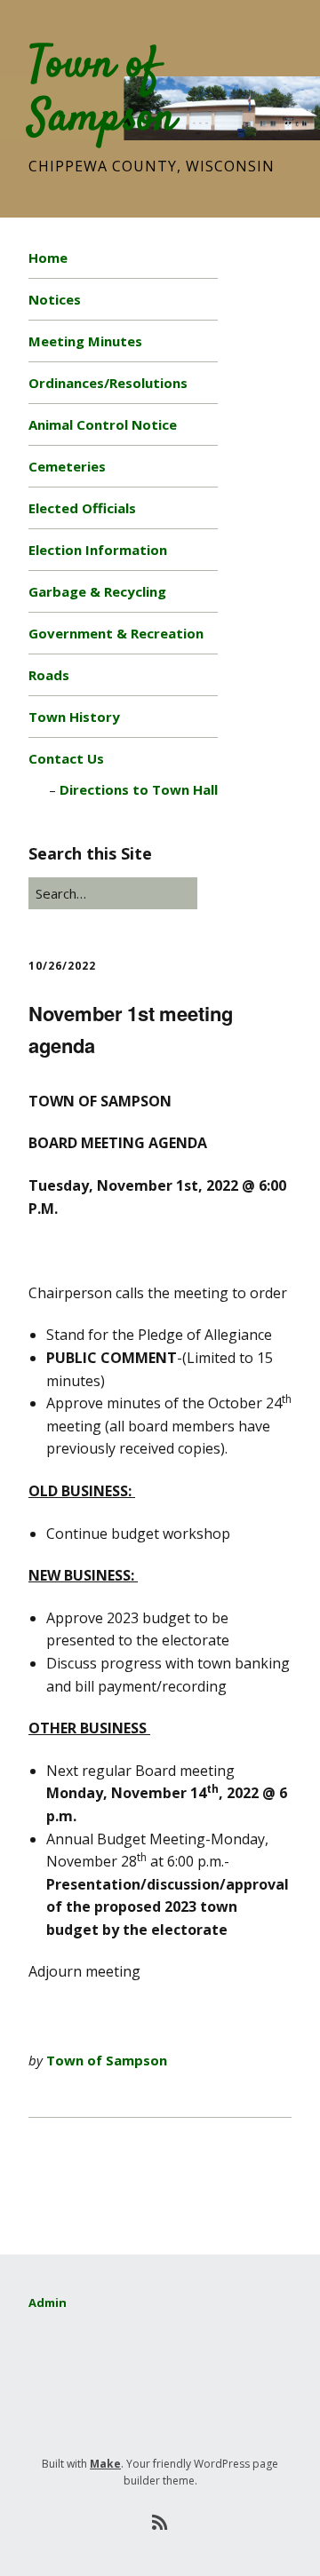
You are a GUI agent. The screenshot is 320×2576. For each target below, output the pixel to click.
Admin (48, 2303)
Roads (49, 675)
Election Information (98, 550)
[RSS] (160, 2523)
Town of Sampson (102, 92)
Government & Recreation (116, 633)
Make (105, 2464)
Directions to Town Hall (139, 789)
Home (48, 258)
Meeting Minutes (85, 341)
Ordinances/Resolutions (108, 383)
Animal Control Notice (103, 424)
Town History (74, 717)
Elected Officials (82, 508)
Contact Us (66, 758)
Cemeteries (67, 466)
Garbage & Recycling (97, 591)
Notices (55, 299)
